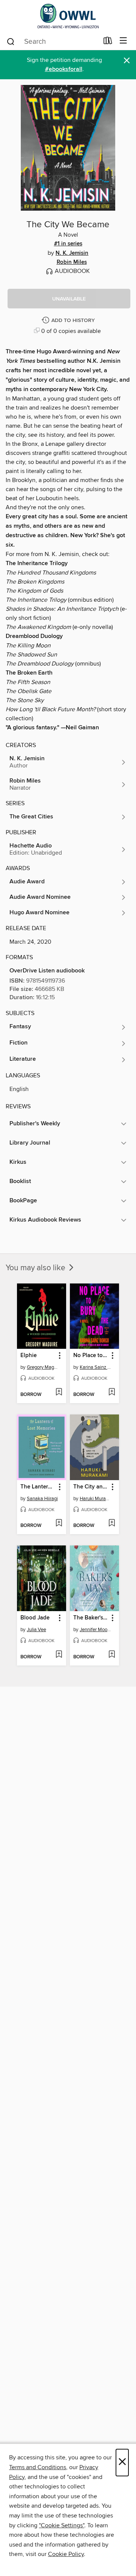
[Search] (11, 41)
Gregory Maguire (42, 1367)
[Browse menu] (123, 41)
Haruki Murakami (95, 1499)
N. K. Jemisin (72, 253)
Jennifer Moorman (95, 1630)
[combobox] (52, 42)
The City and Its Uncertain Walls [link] (91, 1487)
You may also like (36, 1268)
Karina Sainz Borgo (95, 1367)
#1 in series (68, 244)
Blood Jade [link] (35, 1618)
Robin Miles (72, 262)
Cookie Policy (66, 2554)
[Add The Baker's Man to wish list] (112, 1655)
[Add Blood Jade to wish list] (59, 1655)
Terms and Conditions (38, 2467)
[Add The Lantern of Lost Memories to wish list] (59, 1524)
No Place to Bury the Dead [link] (91, 1356)
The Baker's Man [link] (91, 1618)
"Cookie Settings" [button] (62, 2525)
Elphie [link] (29, 1356)
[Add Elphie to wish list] (59, 1393)
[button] (69, 299)
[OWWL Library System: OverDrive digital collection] (68, 16)
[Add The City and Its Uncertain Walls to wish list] (112, 1524)
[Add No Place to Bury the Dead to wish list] (112, 1393)
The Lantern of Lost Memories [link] (38, 1487)
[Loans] (108, 42)
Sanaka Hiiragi (42, 1499)
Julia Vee (36, 1630)
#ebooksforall (64, 69)
